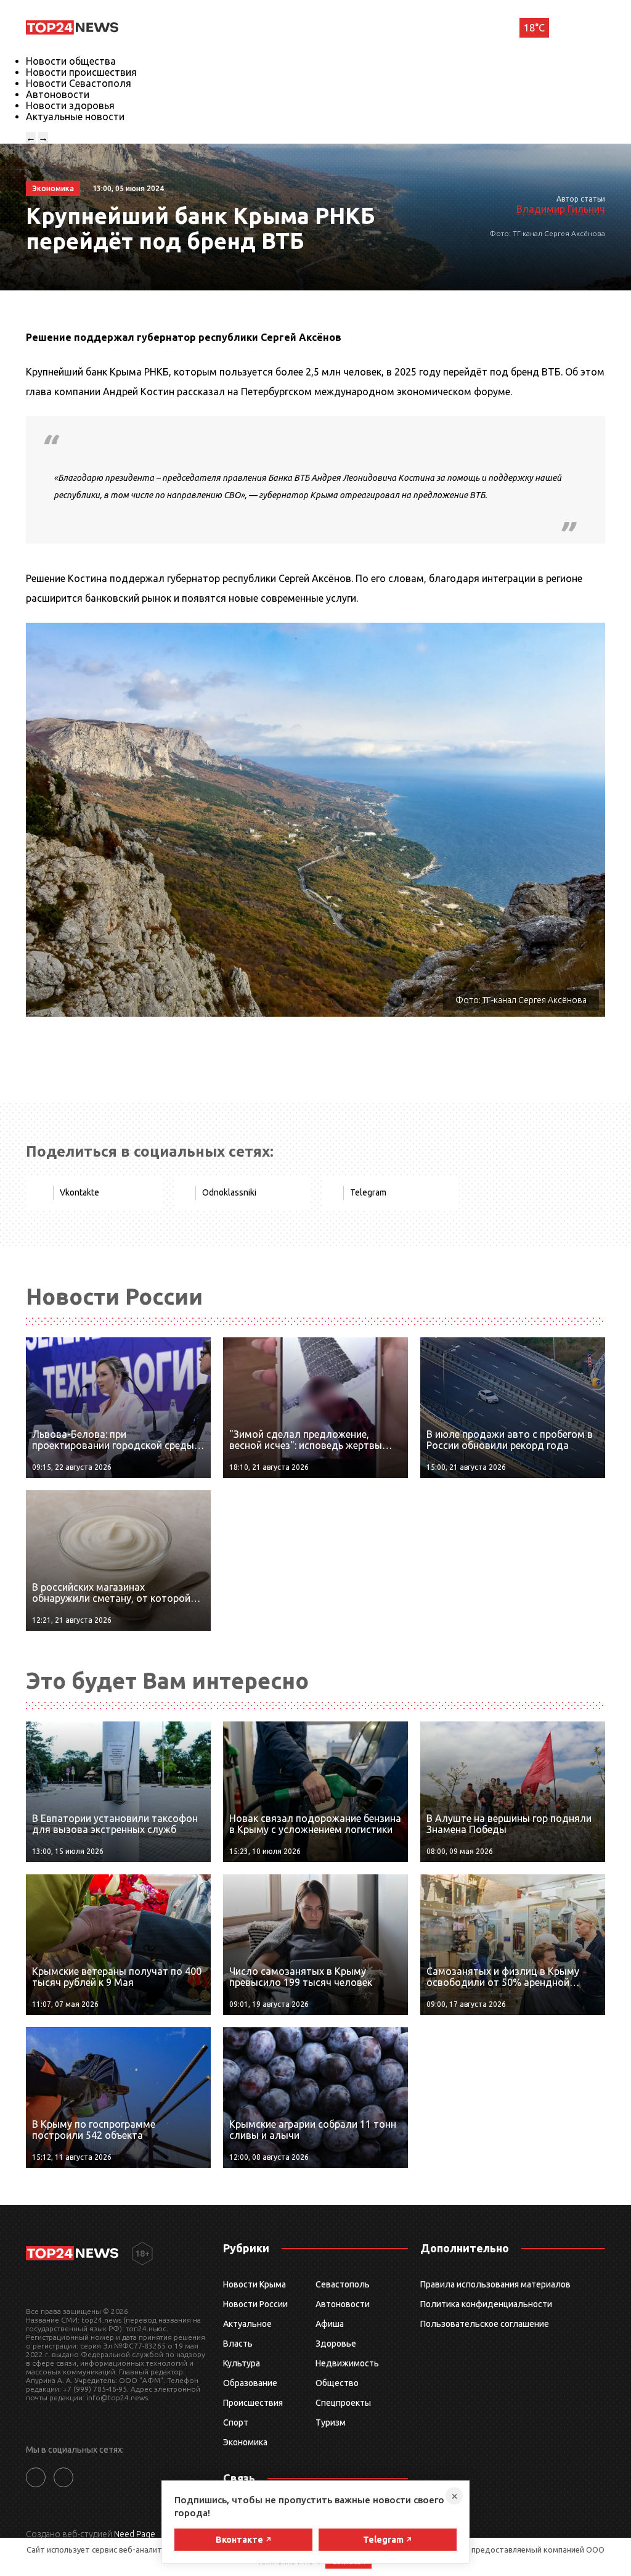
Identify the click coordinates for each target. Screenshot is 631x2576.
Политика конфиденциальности (486, 2304)
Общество (337, 2383)
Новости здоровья (70, 105)
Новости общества (71, 61)
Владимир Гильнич (561, 209)
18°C (534, 28)
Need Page (135, 2534)
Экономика (245, 2442)
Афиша (330, 2324)
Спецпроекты (343, 2403)
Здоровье (336, 2344)
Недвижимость (347, 2363)
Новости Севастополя (79, 83)
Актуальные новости (75, 117)
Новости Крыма (254, 2284)
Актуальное (247, 2324)
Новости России (255, 2304)
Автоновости (58, 94)
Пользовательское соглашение (485, 2324)
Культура (242, 2363)
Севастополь (343, 2284)
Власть (238, 2344)
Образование (250, 2383)
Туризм (331, 2422)
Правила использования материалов (495, 2284)
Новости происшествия (81, 72)
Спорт (236, 2422)
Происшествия (253, 2403)
